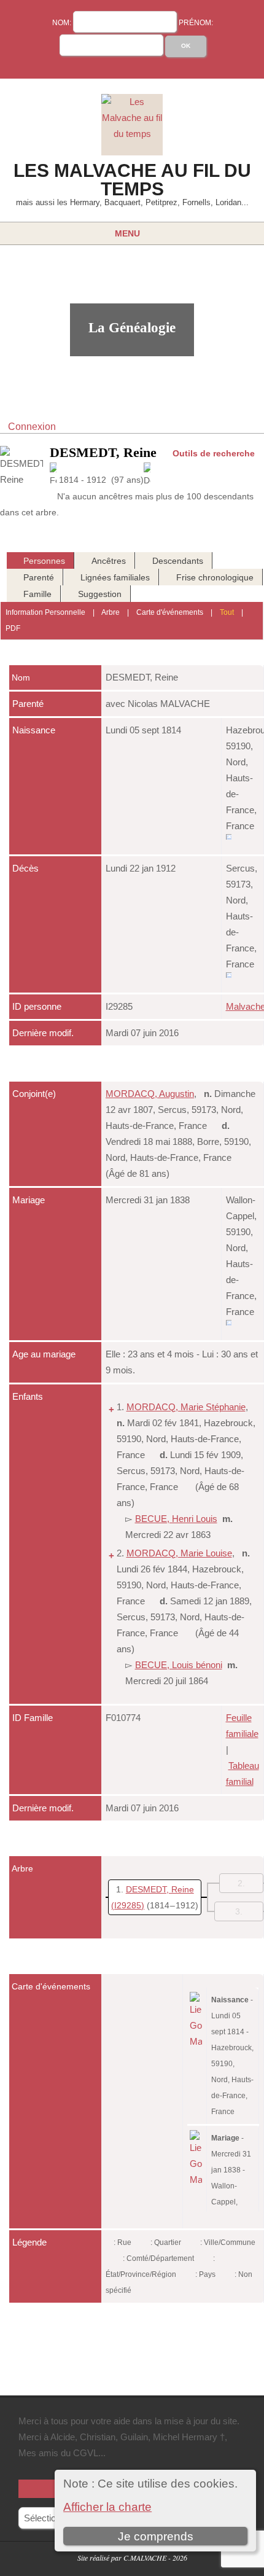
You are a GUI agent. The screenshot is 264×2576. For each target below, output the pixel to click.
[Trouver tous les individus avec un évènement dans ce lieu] (229, 842)
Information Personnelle (45, 612)
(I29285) (128, 1905)
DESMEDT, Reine (160, 1889)
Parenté (39, 577)
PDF (13, 628)
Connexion (32, 427)
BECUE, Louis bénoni (179, 1665)
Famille (37, 594)
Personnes (44, 561)
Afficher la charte (107, 2507)
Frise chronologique (215, 577)
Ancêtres (109, 561)
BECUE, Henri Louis (176, 1519)
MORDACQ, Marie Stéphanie (186, 1407)
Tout (227, 612)
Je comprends (156, 2536)
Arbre (111, 612)
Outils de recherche (214, 453)
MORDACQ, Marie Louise (179, 1553)
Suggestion (100, 594)
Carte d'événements (170, 612)
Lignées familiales (115, 577)
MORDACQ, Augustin (150, 1094)
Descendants (178, 561)
